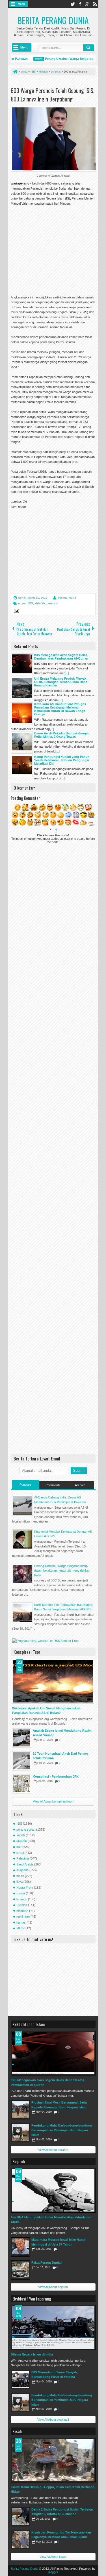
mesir (20, 1876)
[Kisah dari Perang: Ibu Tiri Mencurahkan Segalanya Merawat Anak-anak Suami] (20, 2540)
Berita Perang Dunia (53, 20)
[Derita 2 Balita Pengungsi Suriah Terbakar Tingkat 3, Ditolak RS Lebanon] (20, 2517)
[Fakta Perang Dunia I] (20, 2270)
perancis (52, 603)
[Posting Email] (16, 612)
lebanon (22, 1899)
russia (21, 1893)
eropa (22, 603)
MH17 (20, 1928)
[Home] (15, 72)
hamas (21, 1922)
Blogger (53, 2572)
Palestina (23, 1858)
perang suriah (26, 1829)
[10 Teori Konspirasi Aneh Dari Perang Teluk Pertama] (22, 1761)
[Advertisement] (58, 247)
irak (19, 1847)
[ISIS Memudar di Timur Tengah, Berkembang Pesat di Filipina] (20, 2380)
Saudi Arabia (25, 1864)
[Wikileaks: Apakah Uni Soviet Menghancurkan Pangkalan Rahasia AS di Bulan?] (53, 1681)
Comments (53, 1485)
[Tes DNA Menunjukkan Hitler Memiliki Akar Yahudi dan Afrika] (53, 2190)
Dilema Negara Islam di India (32, 2354)
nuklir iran (23, 1916)
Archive (80, 1485)
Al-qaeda (22, 1870)
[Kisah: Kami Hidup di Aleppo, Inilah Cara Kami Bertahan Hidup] (53, 2460)
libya (20, 1882)
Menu (21, 4)
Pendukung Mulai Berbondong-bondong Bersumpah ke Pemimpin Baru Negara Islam (62, 2130)
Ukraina (22, 1905)
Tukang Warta (67, 598)
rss (95, 4)
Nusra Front (25, 1888)
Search (89, 48)
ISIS (30, 603)
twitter (73, 4)
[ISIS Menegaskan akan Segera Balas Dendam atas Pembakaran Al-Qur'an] (53, 2053)
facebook (80, 4)
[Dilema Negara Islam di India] (53, 2327)
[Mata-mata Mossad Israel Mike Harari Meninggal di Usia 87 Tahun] (20, 2247)
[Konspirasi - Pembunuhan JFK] (22, 1784)
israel (20, 1853)
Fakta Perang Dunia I (47, 2263)
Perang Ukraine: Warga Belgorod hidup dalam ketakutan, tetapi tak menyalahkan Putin (62, 1571)
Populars (26, 1485)
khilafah (40, 603)
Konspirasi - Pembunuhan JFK (56, 1776)
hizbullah (22, 1911)
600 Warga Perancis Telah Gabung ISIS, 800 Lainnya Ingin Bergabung (53, 95)
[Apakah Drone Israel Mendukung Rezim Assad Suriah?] (22, 1738)
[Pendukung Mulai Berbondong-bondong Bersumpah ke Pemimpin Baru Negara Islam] (20, 2133)
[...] (67, 673)
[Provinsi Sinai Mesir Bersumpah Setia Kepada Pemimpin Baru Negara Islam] (20, 2110)
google (87, 4)
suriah (21, 1835)
